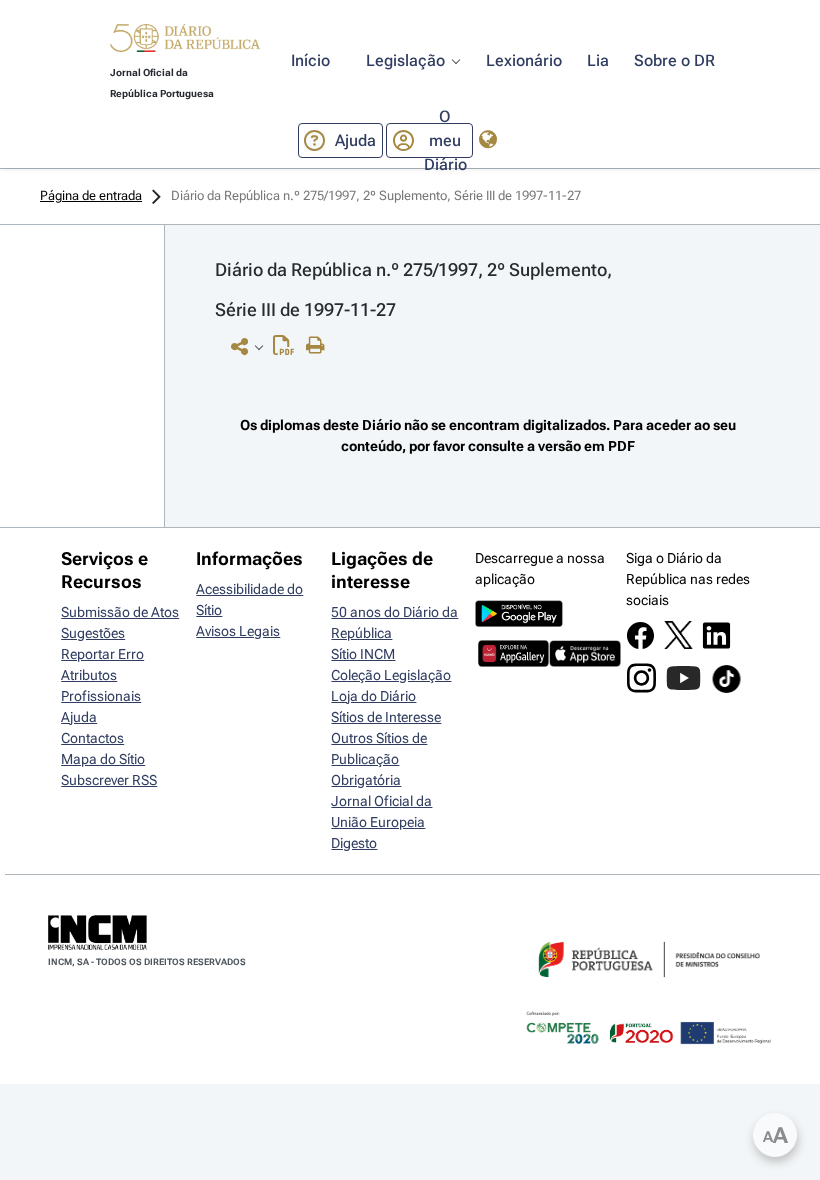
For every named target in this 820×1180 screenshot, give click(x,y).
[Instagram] (641, 688)
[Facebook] (640, 645)
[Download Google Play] (519, 622)
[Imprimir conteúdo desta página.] (320, 346)
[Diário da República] (185, 42)
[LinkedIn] (716, 645)
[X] (678, 644)
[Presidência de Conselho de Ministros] (647, 989)
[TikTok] (726, 690)
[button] (185, 41)
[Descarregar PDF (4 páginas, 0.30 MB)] (288, 350)
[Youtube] (683, 688)
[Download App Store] (584, 662)
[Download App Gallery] (513, 662)
